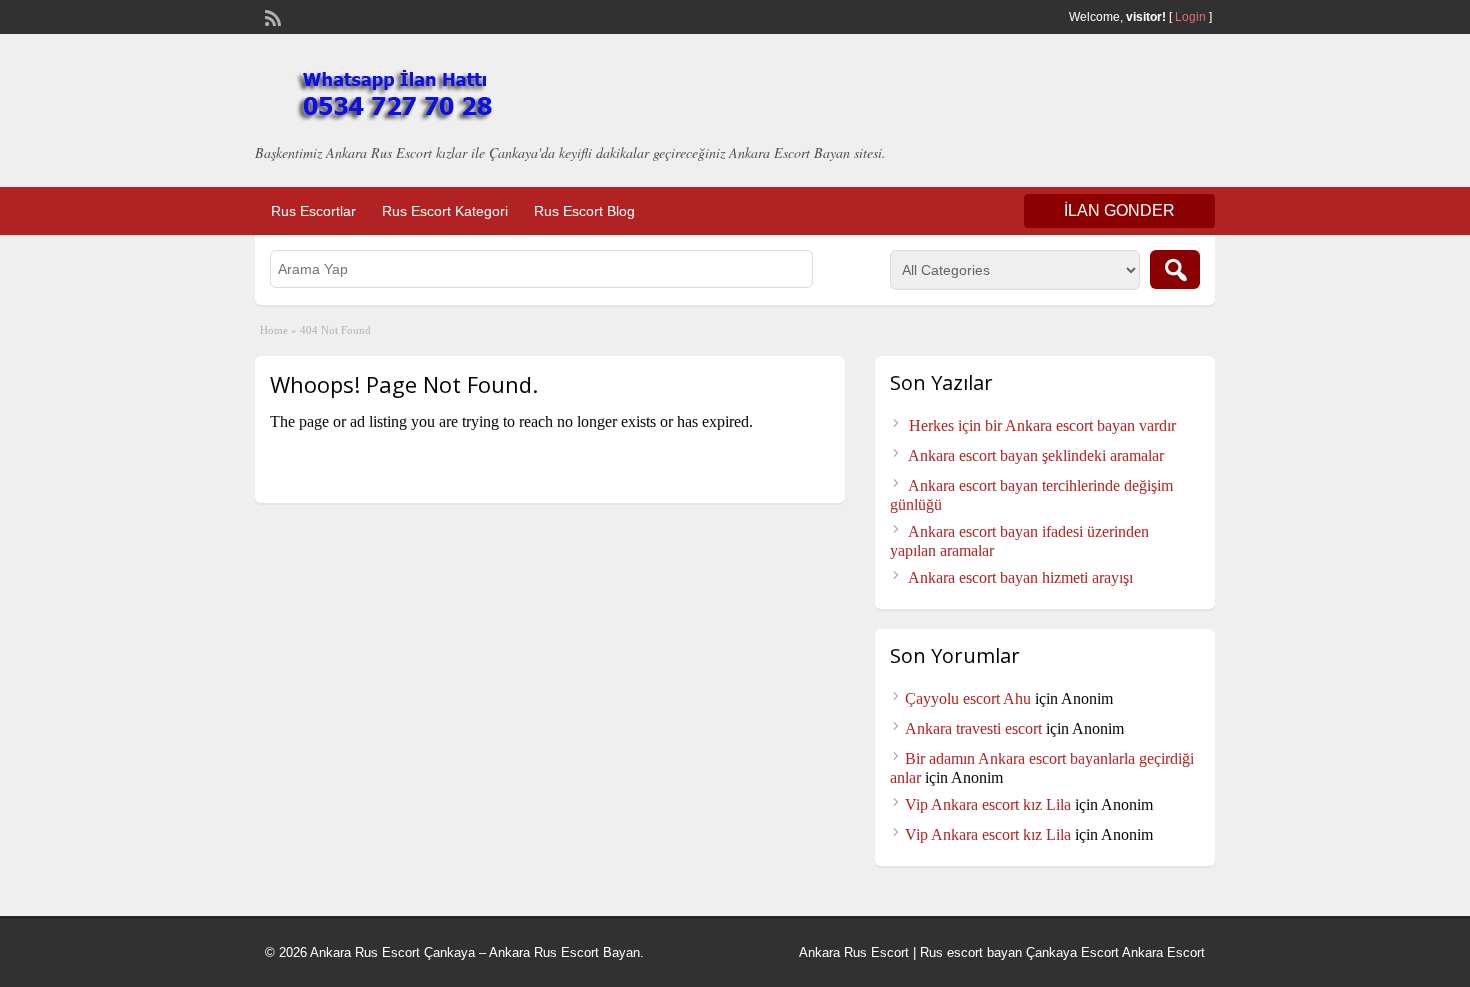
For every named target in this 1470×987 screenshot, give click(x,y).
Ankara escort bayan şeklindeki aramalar (1036, 455)
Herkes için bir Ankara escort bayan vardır (1042, 425)
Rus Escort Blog (584, 211)
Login (1190, 17)
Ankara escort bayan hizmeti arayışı (1020, 577)
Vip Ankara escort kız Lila (988, 804)
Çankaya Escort (1072, 952)
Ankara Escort (1163, 952)
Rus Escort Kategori (445, 211)
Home (274, 330)
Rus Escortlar (313, 211)
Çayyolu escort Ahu (968, 698)
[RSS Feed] (271, 16)
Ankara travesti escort (973, 728)
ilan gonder (1119, 210)
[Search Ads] (1175, 269)
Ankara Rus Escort (854, 952)
